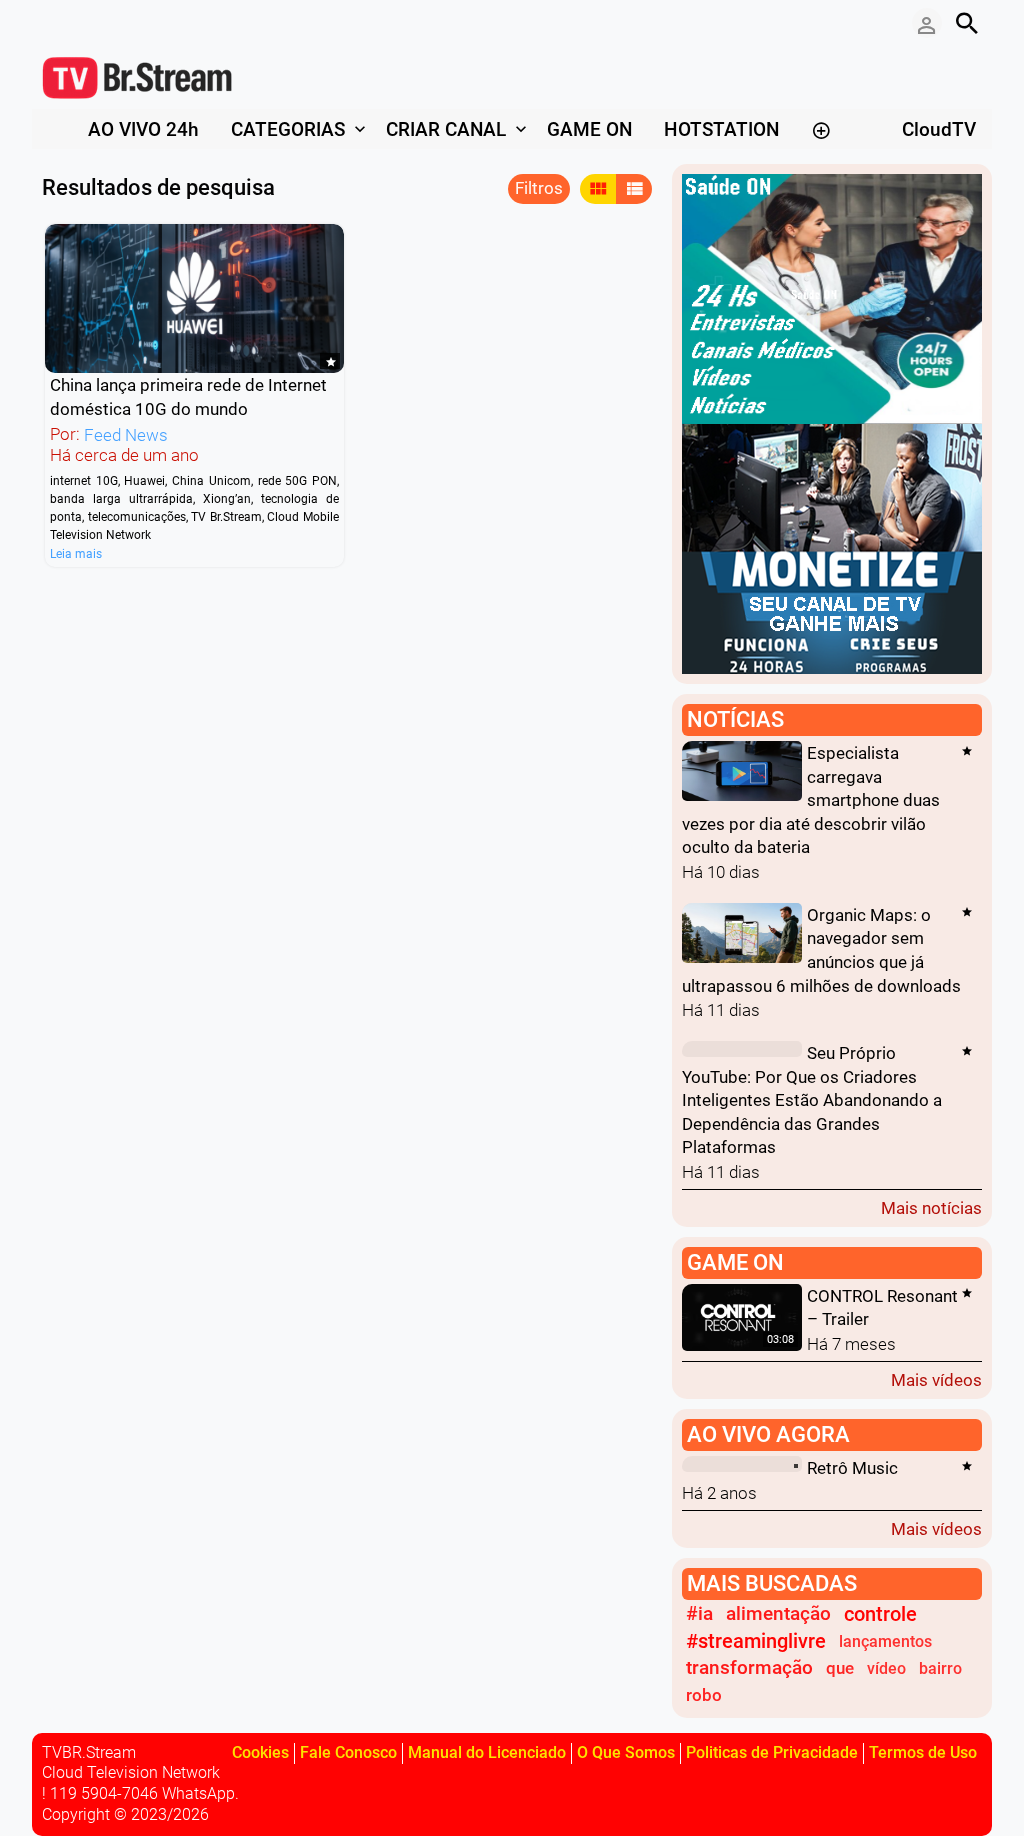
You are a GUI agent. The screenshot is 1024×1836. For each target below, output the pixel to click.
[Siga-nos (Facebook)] (52, 23)
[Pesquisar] (967, 23)
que (840, 1668)
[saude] (832, 297)
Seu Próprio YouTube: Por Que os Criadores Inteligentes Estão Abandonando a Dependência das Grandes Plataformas (812, 1101)
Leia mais (76, 553)
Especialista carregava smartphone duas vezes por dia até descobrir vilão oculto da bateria (811, 800)
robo (704, 1695)
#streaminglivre (756, 1641)
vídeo (886, 1668)
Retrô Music (852, 1468)
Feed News (126, 435)
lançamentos (885, 1641)
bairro (940, 1668)
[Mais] (821, 129)
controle (880, 1614)
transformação (749, 1668)
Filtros (539, 188)
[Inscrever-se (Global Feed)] (82, 23)
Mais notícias (931, 1207)
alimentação (778, 1614)
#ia (699, 1614)
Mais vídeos (936, 1379)
